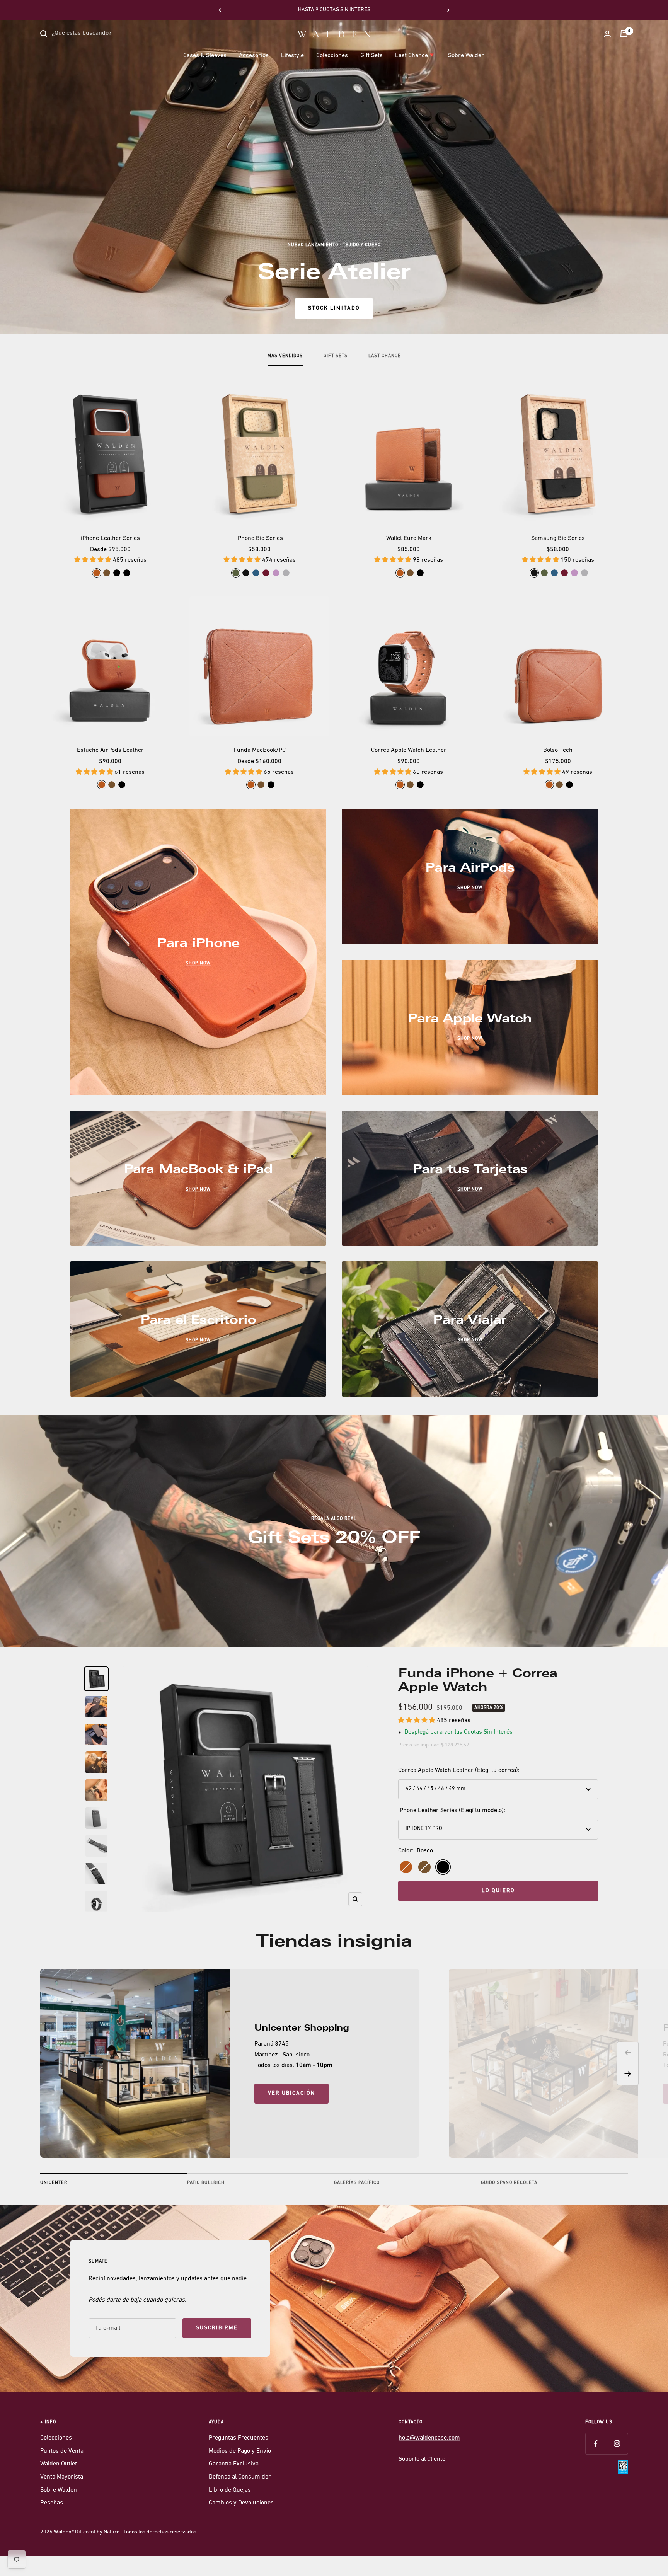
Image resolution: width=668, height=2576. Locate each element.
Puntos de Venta (62, 2451)
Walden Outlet (59, 2464)
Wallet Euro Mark (409, 538)
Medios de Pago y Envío (240, 2451)
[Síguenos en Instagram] (617, 2444)
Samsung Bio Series (558, 538)
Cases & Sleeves (205, 56)
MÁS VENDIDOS (285, 356)
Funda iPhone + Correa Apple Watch (478, 1680)
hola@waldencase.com (429, 2438)
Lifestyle (292, 56)
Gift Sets (371, 56)
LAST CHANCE (385, 356)
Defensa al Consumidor (240, 2477)
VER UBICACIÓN (291, 2093)
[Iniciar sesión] (607, 34)
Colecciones (332, 56)
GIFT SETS (336, 356)
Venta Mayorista (62, 2477)
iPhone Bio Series (260, 538)
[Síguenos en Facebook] (596, 2444)
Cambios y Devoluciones (241, 2503)
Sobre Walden (466, 56)
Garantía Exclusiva (234, 2464)
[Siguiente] (628, 2074)
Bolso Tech (558, 750)
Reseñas (52, 2503)
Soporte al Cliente (422, 2459)
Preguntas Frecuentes (239, 2438)
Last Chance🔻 (415, 56)
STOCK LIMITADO (334, 308)
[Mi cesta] (624, 34)
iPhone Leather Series (110, 538)
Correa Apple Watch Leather (409, 750)
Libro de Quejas (230, 2490)
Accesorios (254, 56)
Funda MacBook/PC (260, 750)
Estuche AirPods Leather (110, 750)
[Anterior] (628, 2053)
